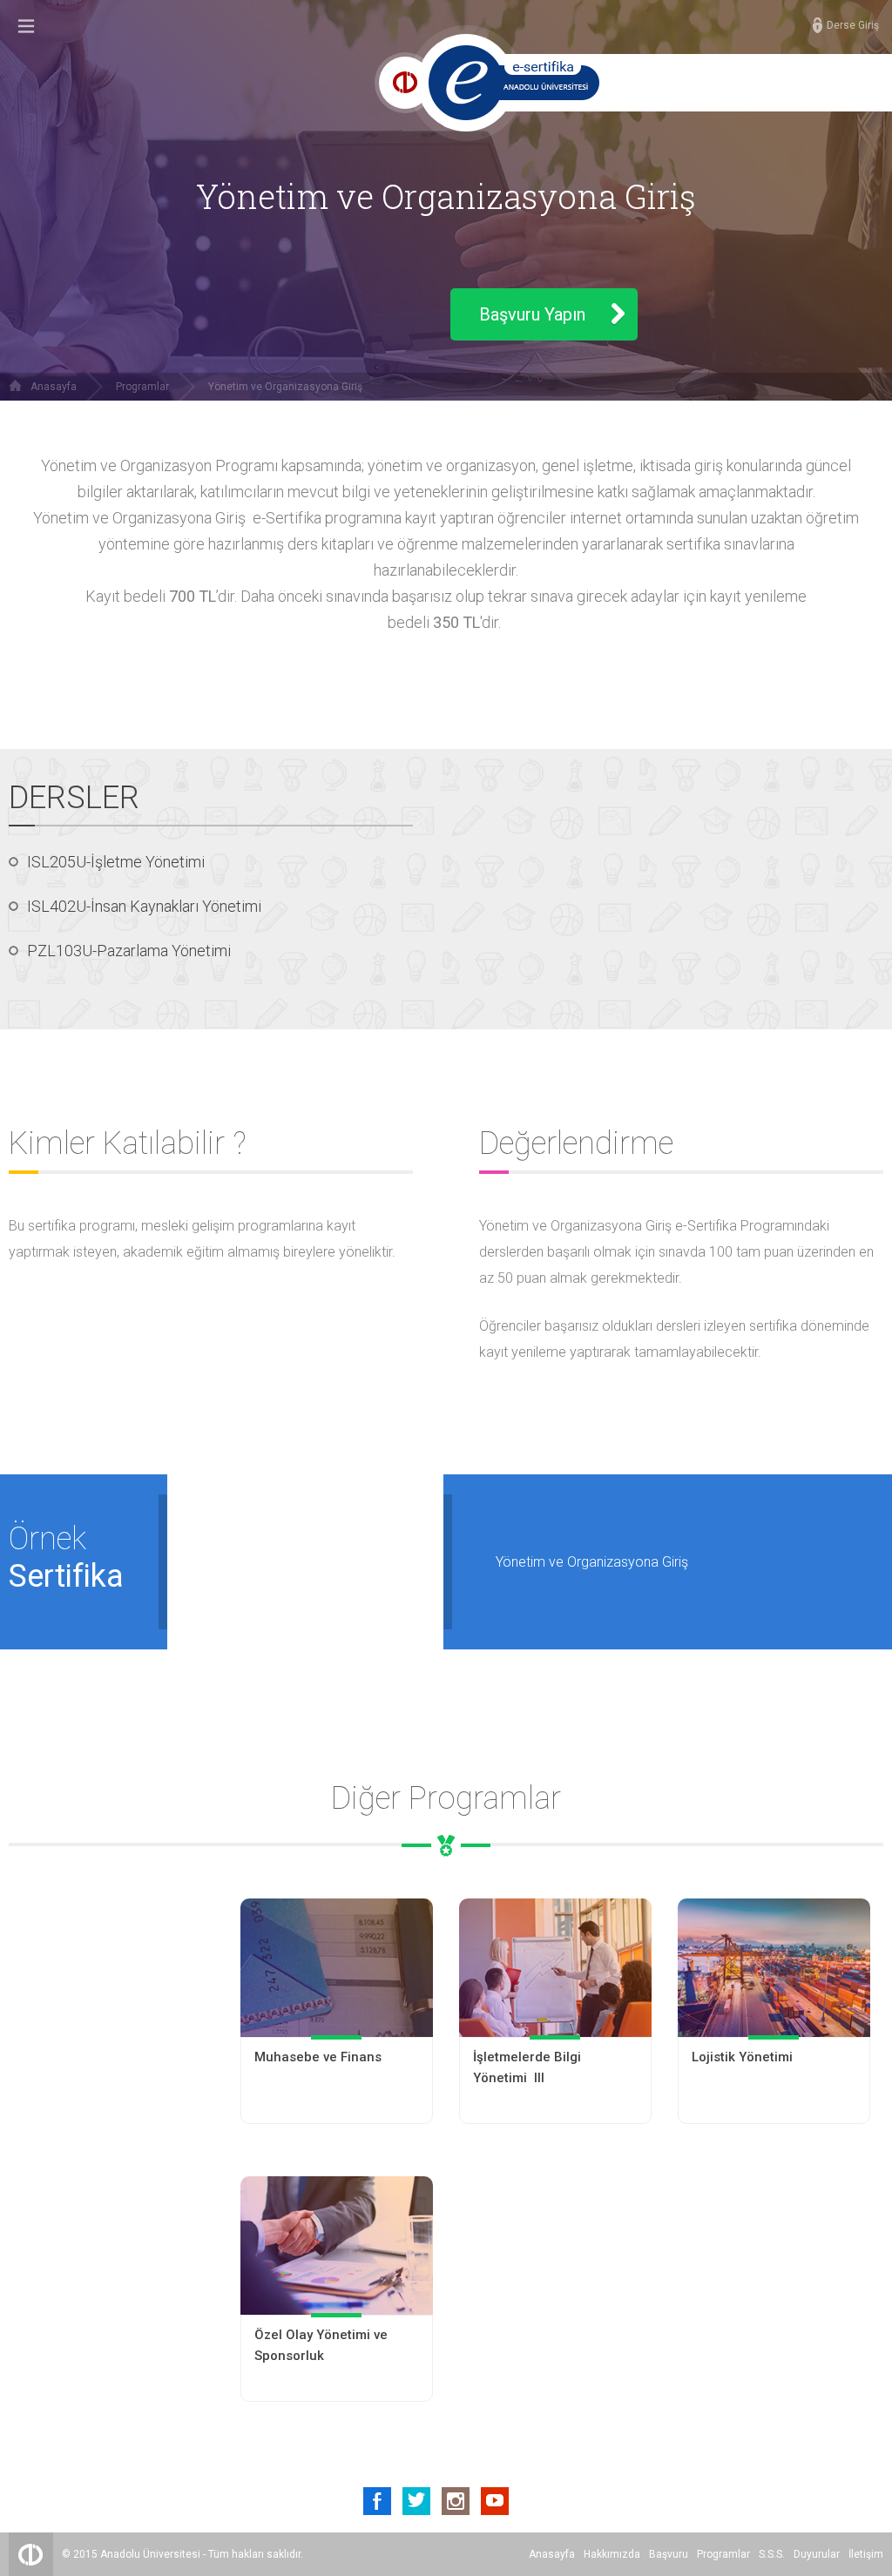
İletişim (866, 2554)
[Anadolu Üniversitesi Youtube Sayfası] (495, 2501)
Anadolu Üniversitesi (150, 2554)
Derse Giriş (853, 25)
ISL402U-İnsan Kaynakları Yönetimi (144, 906)
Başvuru (669, 2554)
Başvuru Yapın (532, 314)
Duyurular (817, 2554)
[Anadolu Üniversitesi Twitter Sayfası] (416, 2501)
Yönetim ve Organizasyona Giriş (285, 387)
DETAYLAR (337, 2083)
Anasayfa (54, 387)
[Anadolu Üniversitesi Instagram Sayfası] (456, 2501)
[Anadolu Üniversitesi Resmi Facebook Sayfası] (377, 2501)
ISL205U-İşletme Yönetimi (116, 862)
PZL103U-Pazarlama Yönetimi (129, 951)
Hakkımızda (612, 2554)
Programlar (142, 387)
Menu (26, 26)
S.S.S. (772, 2554)
